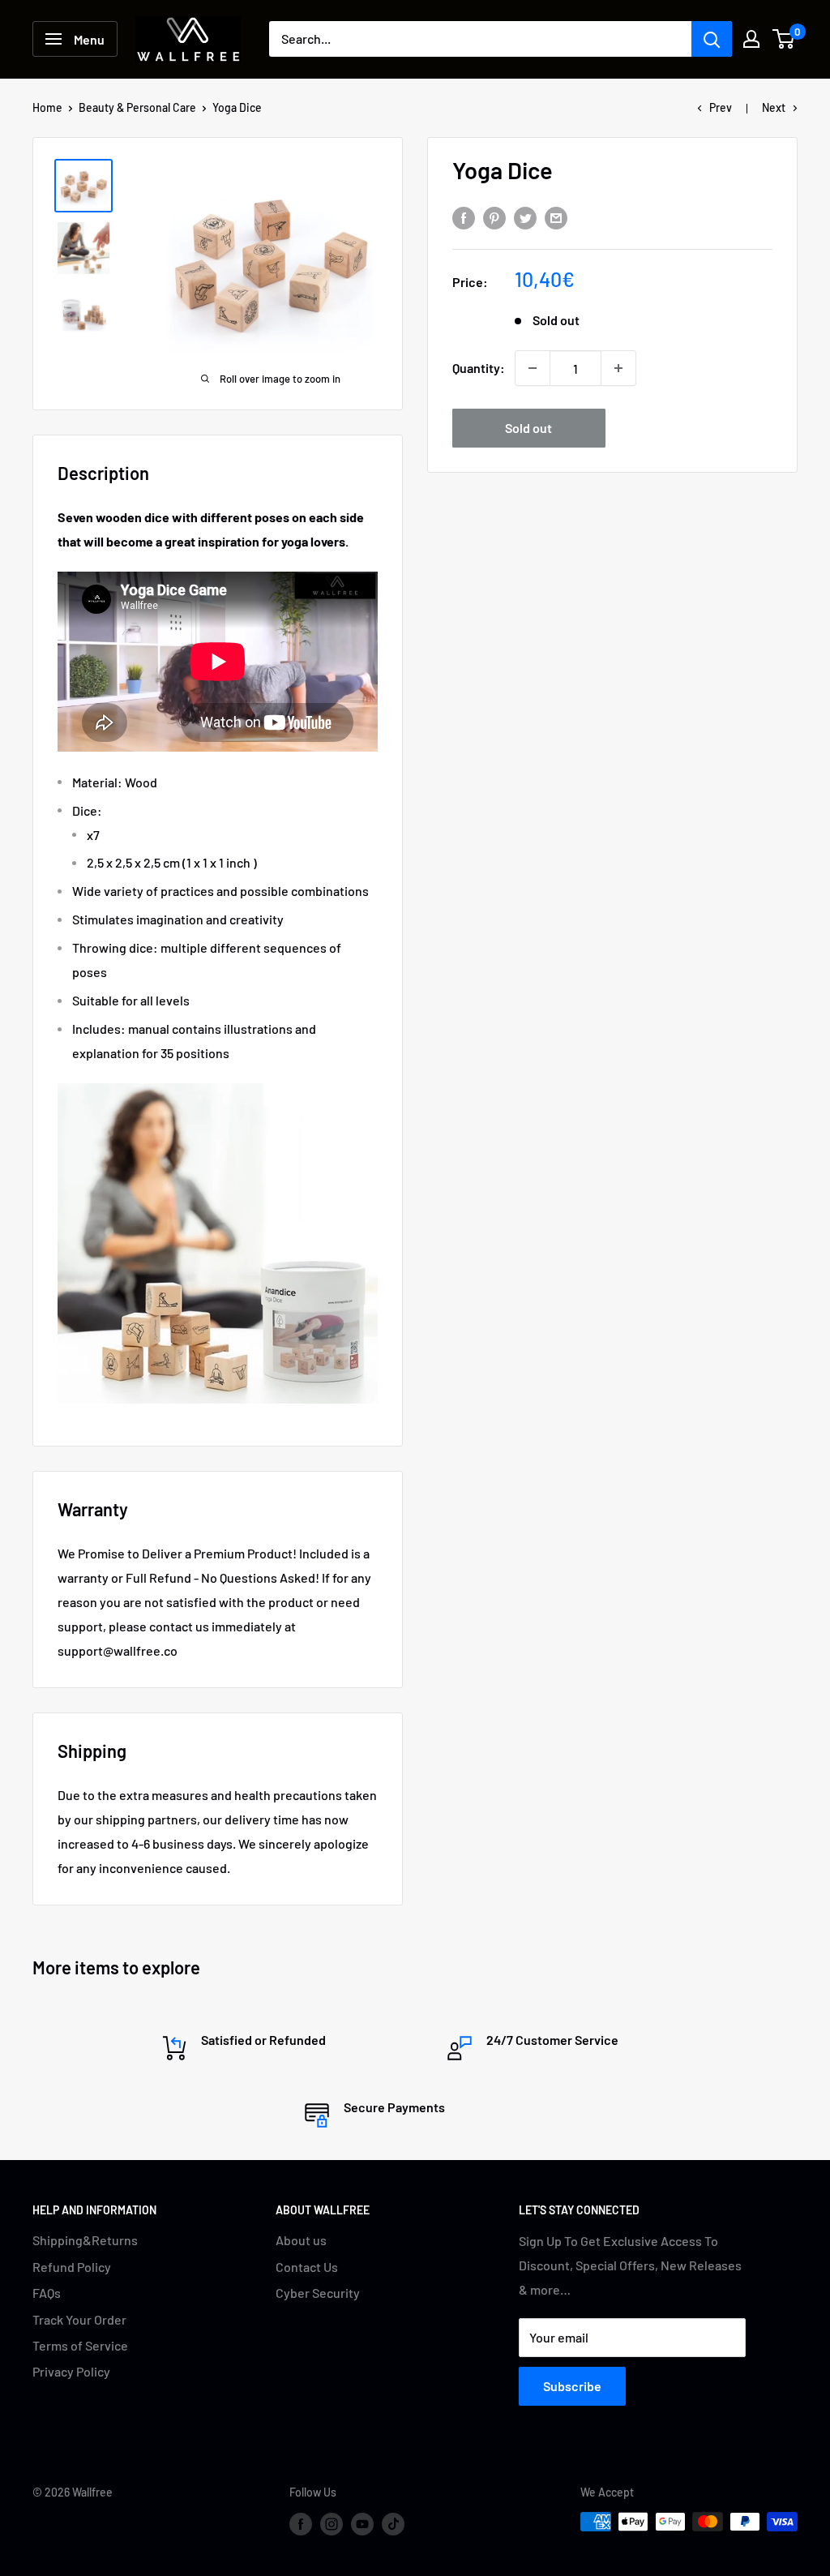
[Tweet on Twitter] (525, 217)
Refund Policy (72, 2267)
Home (47, 107)
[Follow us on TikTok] (393, 2523)
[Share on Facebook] (464, 217)
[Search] (712, 39)
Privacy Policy (71, 2371)
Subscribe (572, 2386)
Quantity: (479, 368)
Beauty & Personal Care (137, 107)
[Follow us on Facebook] (301, 2523)
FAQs (47, 2293)
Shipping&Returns (85, 2240)
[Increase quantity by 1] (618, 368)
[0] (784, 39)
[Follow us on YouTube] (362, 2523)
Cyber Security (318, 2293)
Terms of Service (80, 2345)
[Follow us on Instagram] (332, 2523)
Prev (721, 107)
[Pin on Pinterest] (494, 217)
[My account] (751, 39)
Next (774, 107)
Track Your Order (79, 2319)
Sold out (528, 428)
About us (301, 2240)
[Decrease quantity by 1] (533, 368)
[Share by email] (556, 217)
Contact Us (307, 2267)
